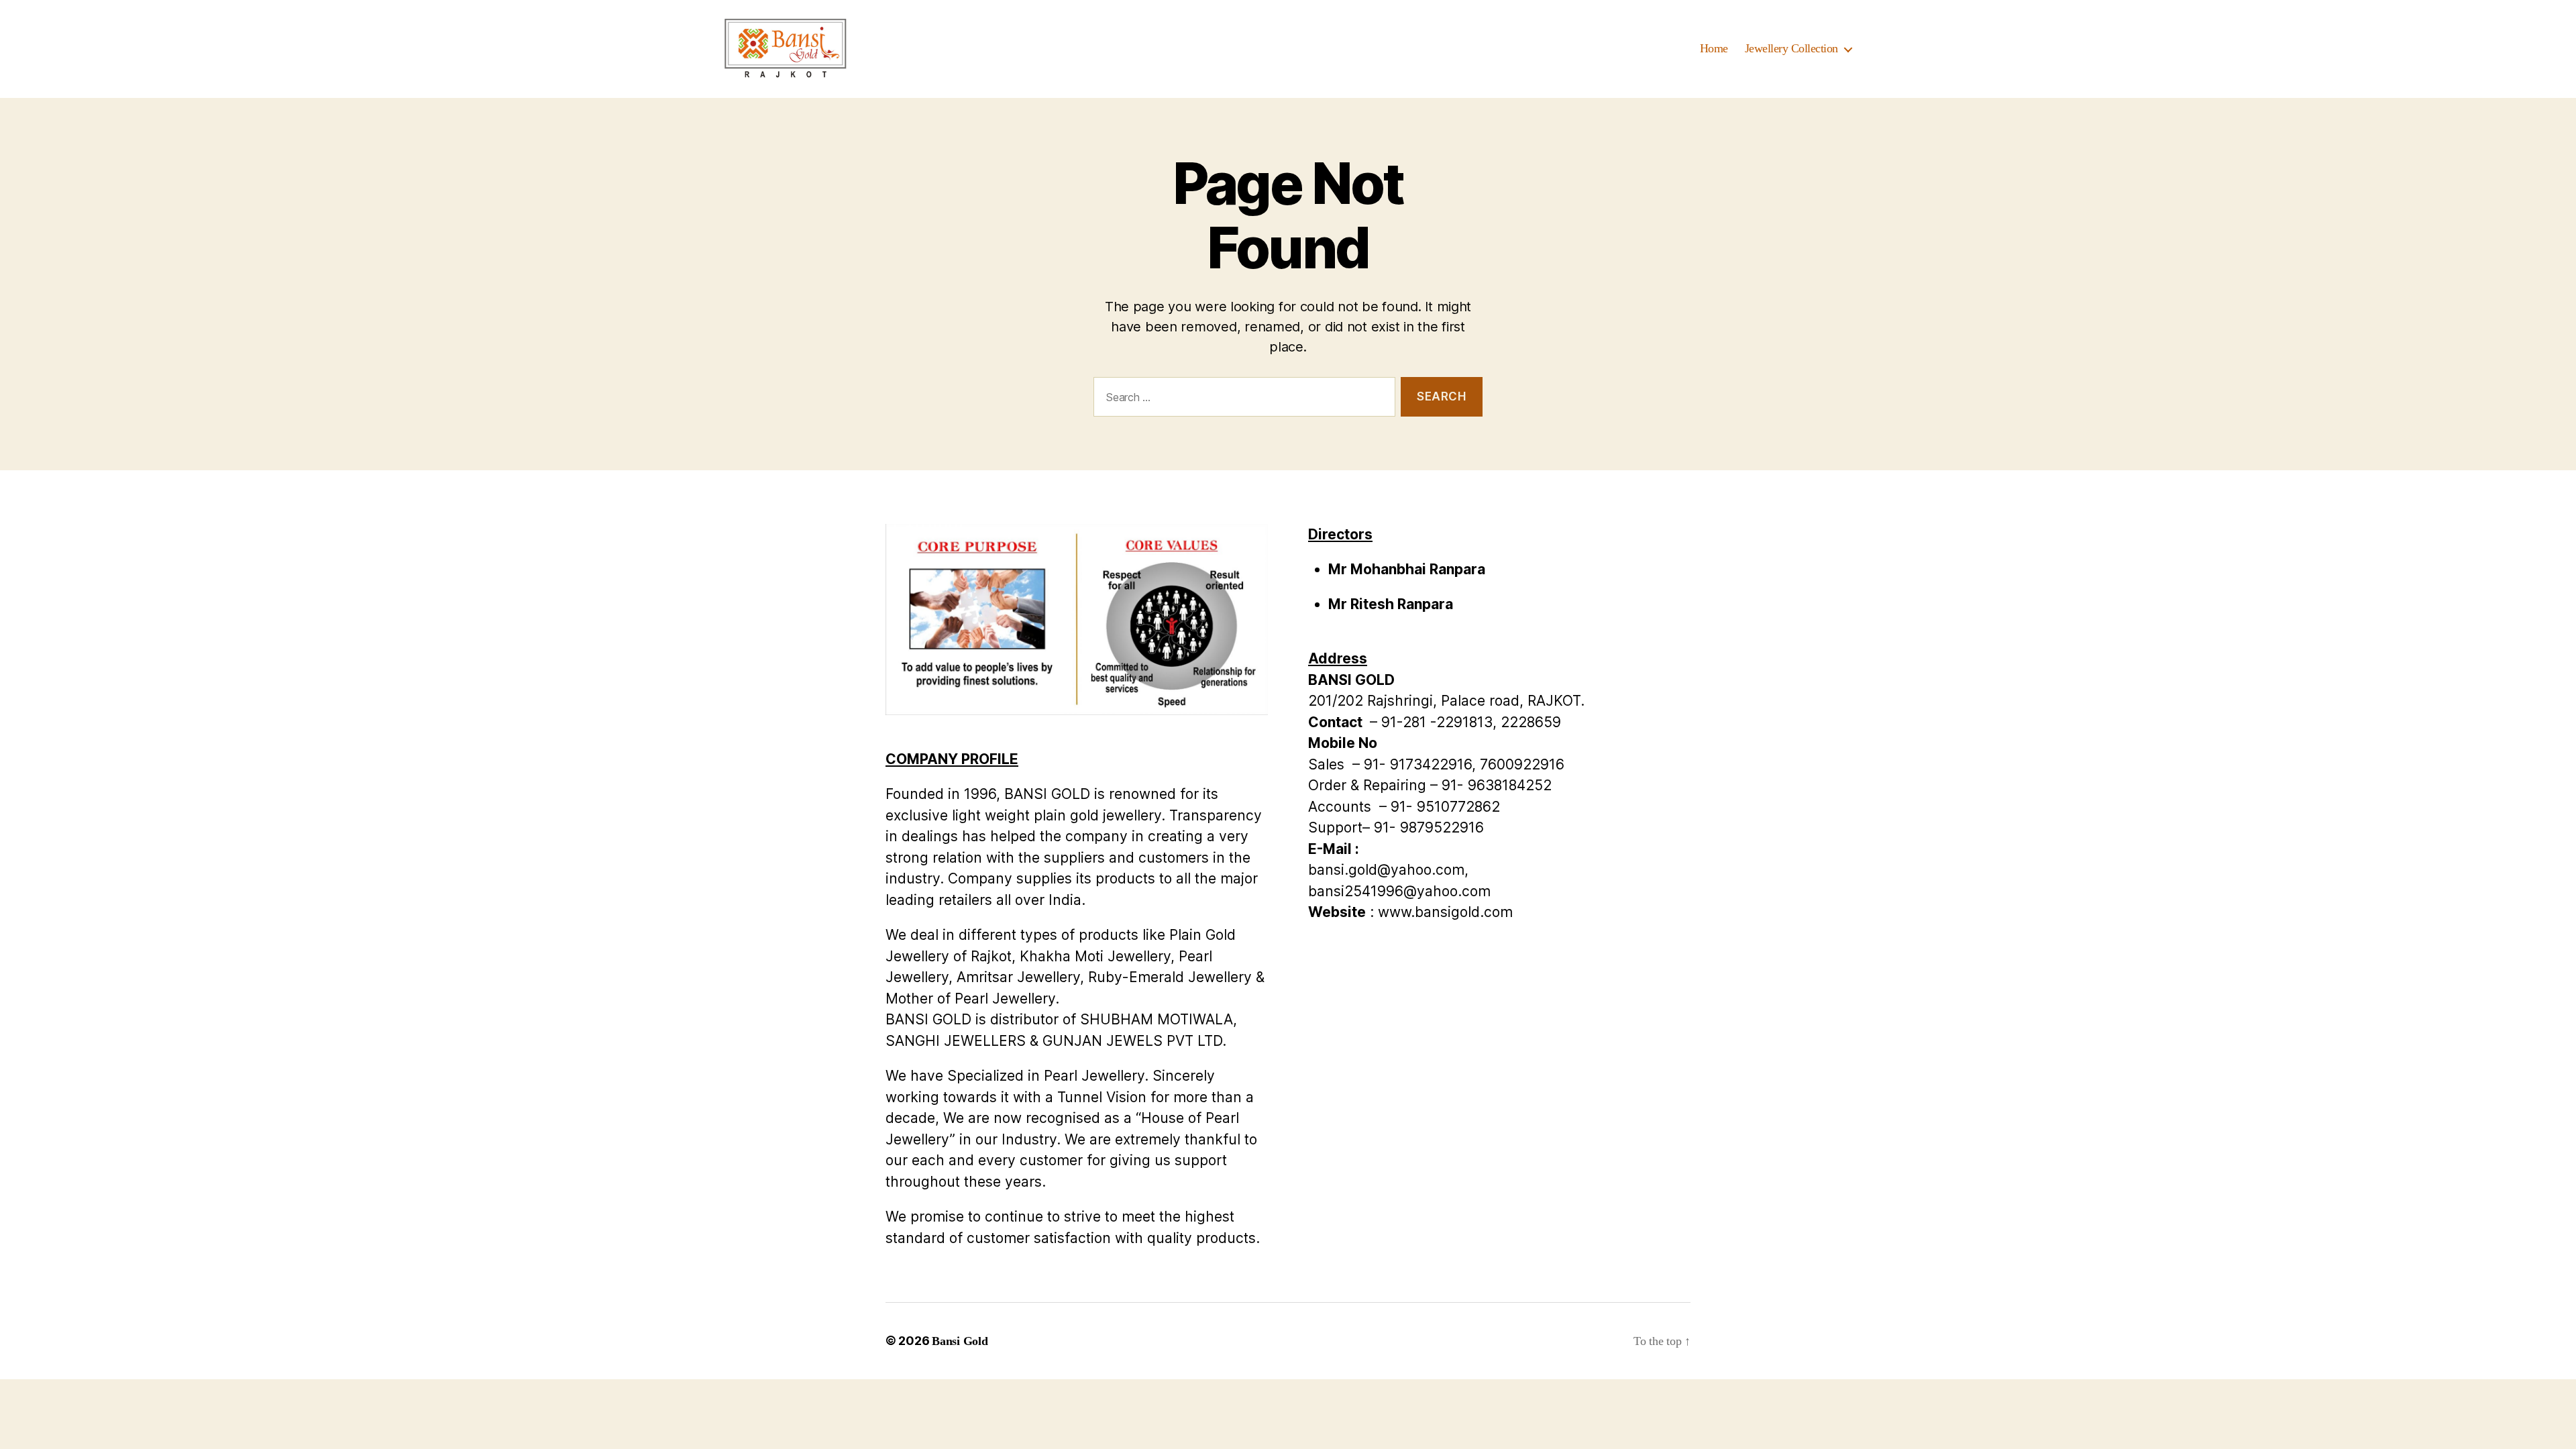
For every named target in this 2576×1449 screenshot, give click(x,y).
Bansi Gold (960, 1341)
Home (1714, 48)
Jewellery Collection (1791, 48)
